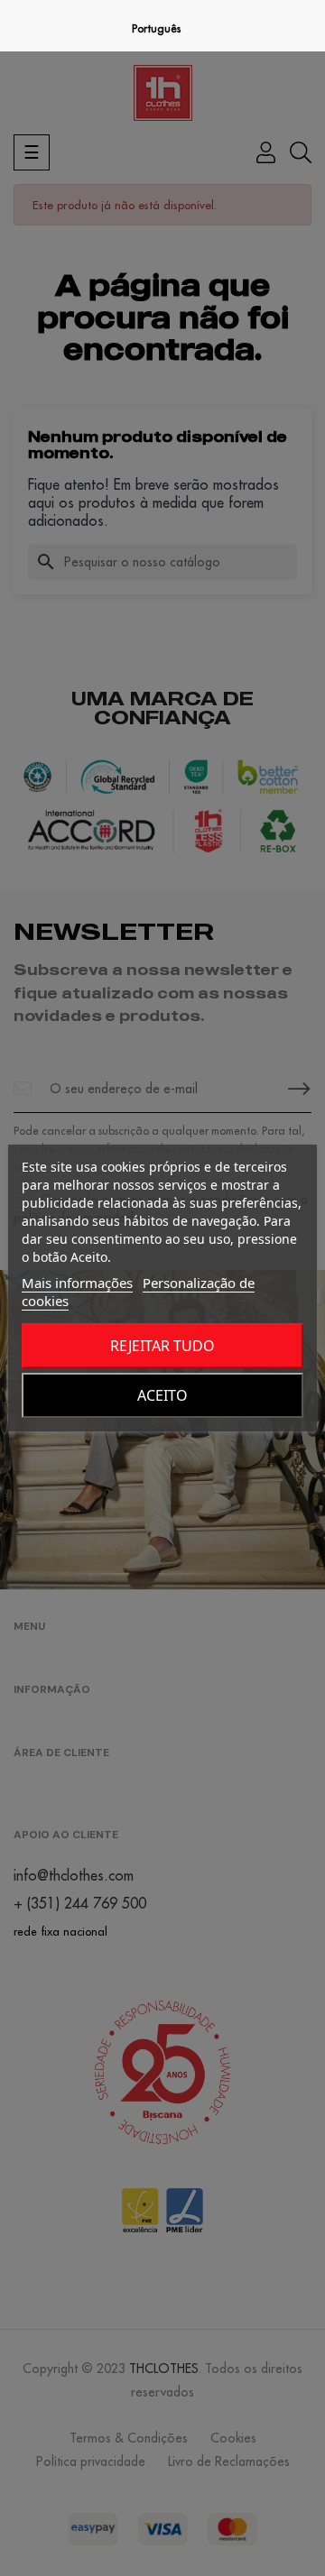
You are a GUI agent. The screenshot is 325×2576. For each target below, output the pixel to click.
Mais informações (77, 1283)
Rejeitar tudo (162, 1346)
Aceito (162, 1395)
